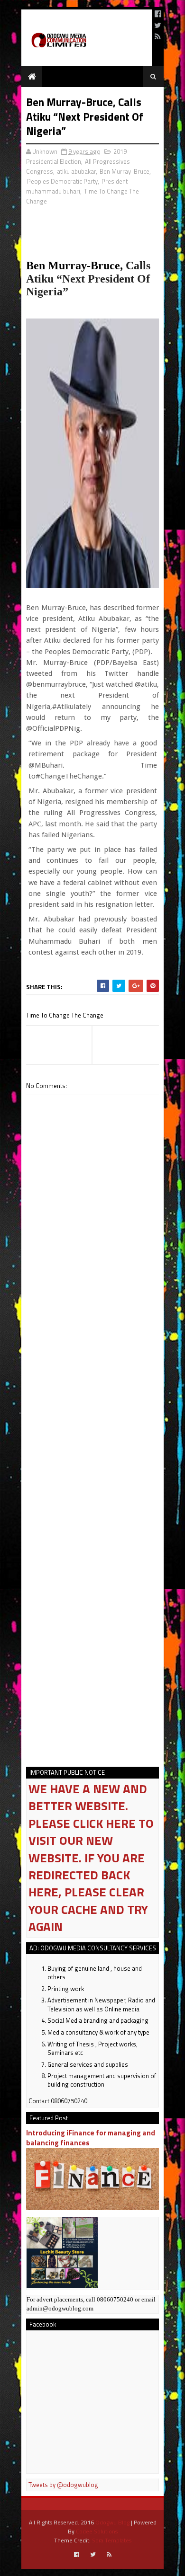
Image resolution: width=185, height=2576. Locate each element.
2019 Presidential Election (76, 156)
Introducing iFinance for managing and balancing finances (91, 2138)
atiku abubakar (76, 171)
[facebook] (158, 14)
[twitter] (158, 25)
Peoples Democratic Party (62, 181)
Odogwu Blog (112, 2522)
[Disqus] (92, 1376)
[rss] (158, 36)
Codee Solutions (97, 2531)
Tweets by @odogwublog (63, 2485)
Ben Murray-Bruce (125, 171)
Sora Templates (112, 2540)
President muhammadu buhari (77, 186)
